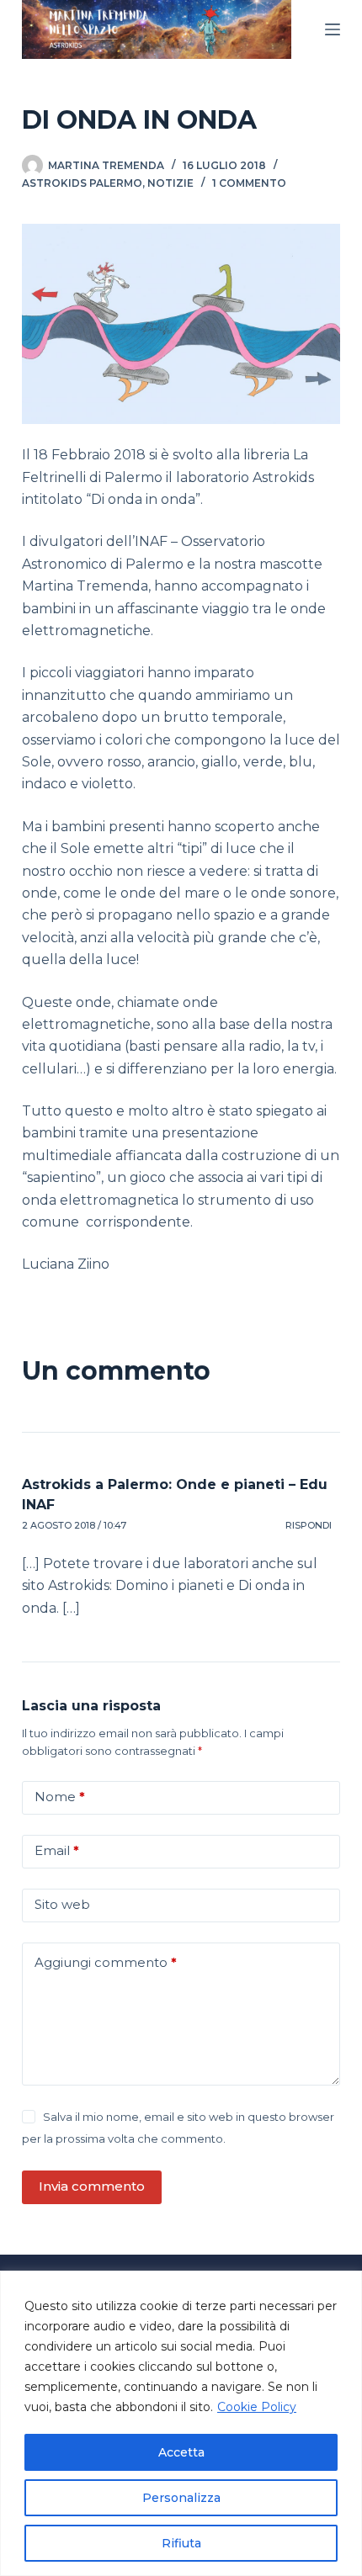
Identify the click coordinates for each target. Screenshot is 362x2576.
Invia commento (92, 2186)
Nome (60, 1797)
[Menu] (333, 29)
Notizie (170, 183)
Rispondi (309, 1525)
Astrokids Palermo (82, 183)
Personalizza (181, 2498)
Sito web (62, 1904)
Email (57, 1850)
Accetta (181, 2452)
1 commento (249, 183)
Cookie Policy (257, 2407)
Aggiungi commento (106, 1962)
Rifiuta (181, 2543)
